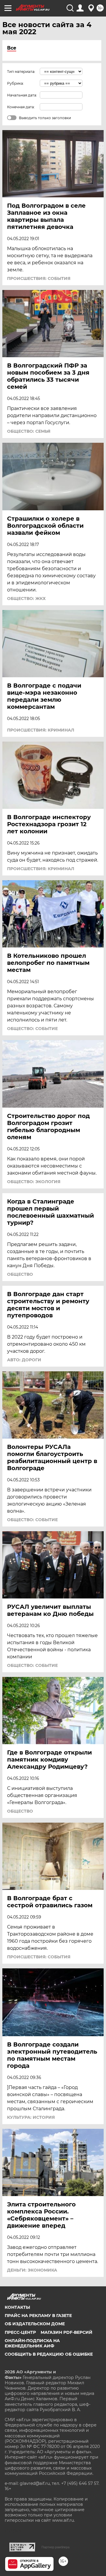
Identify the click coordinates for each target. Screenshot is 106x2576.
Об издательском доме (35, 2324)
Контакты (17, 2307)
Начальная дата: (22, 95)
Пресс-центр (20, 2332)
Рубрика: (15, 83)
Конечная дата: (21, 107)
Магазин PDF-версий (67, 2332)
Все (12, 48)
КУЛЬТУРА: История (31, 2117)
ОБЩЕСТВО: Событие (32, 1029)
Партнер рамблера (56, 2547)
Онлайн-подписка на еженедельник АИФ (32, 2343)
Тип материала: (21, 72)
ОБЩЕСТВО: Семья (29, 431)
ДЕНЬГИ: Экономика (32, 2270)
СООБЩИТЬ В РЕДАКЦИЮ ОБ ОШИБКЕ (49, 2354)
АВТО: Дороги (24, 1360)
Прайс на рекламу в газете (38, 2316)
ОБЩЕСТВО (20, 1274)
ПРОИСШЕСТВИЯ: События (39, 278)
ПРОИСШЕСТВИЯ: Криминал (41, 730)
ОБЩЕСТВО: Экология (34, 1182)
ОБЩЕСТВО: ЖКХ (26, 599)
